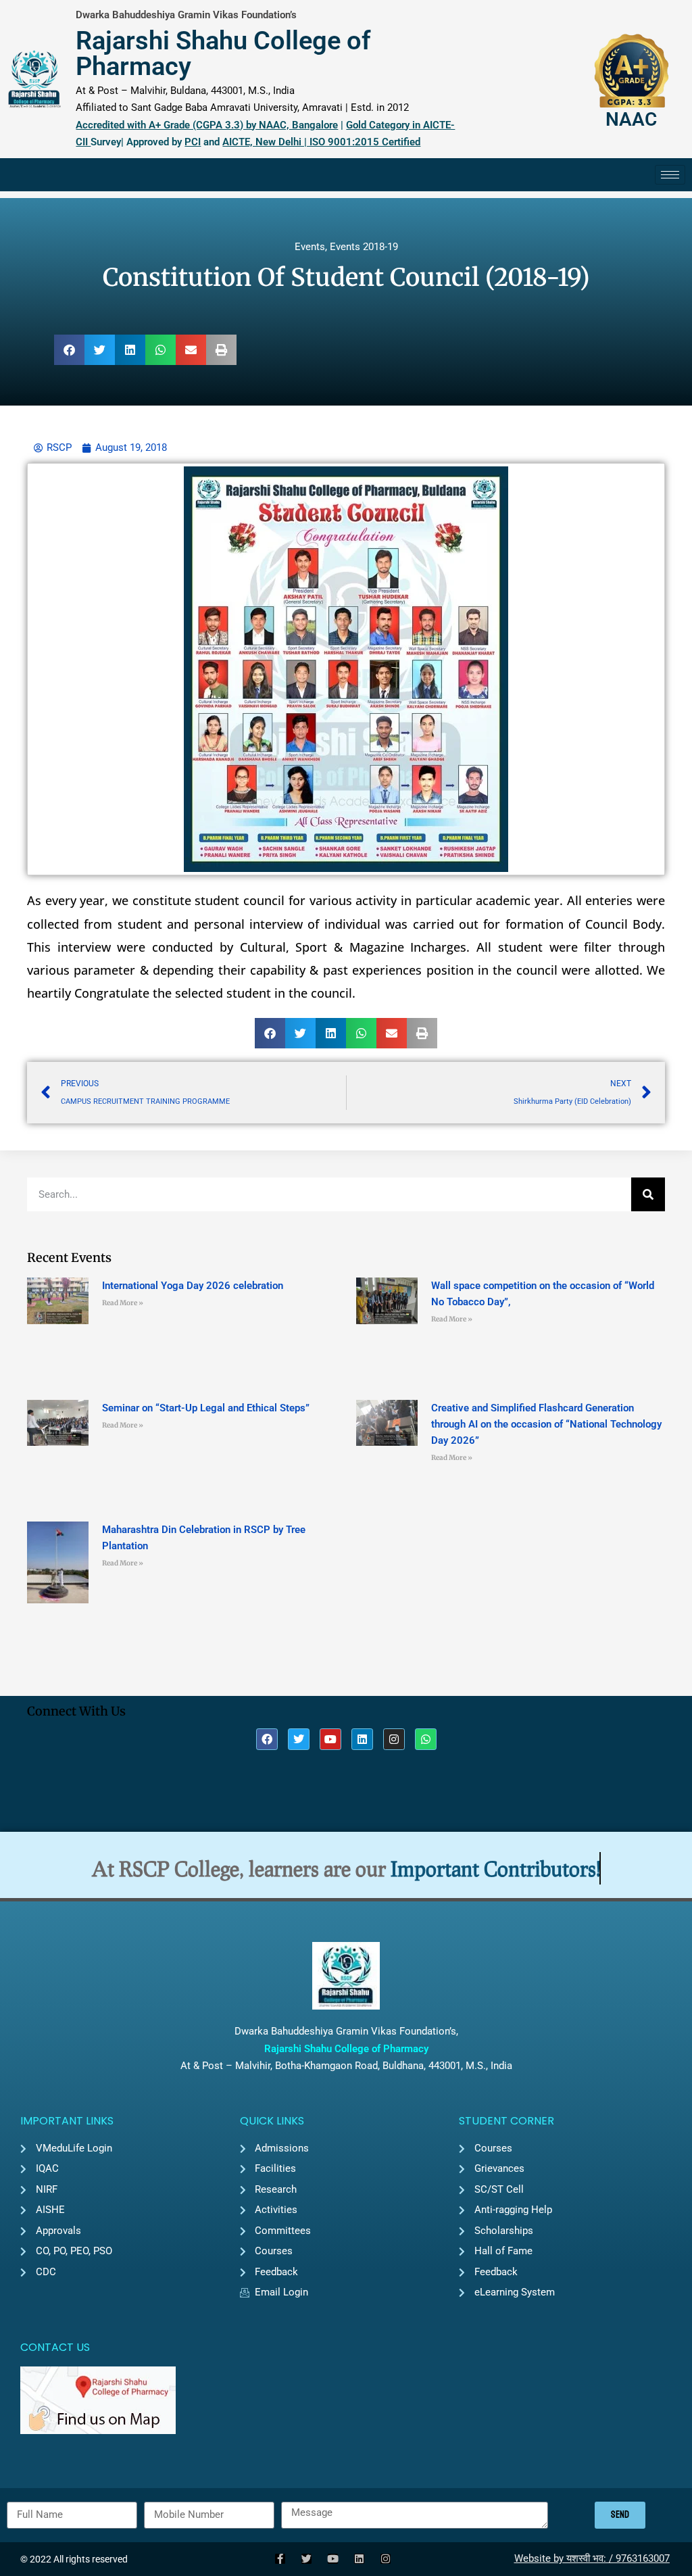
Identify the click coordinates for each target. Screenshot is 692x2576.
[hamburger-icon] (670, 175)
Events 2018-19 (364, 247)
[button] (69, 350)
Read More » (123, 1303)
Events (310, 247)
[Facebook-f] (280, 2559)
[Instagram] (394, 1739)
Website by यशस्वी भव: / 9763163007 (592, 2558)
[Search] (648, 1194)
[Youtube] (330, 1739)
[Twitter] (299, 1739)
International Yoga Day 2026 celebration (193, 1286)
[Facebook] (267, 1739)
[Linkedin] (362, 1739)
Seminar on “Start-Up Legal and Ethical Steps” (206, 1408)
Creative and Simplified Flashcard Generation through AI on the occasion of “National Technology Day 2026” (546, 1424)
